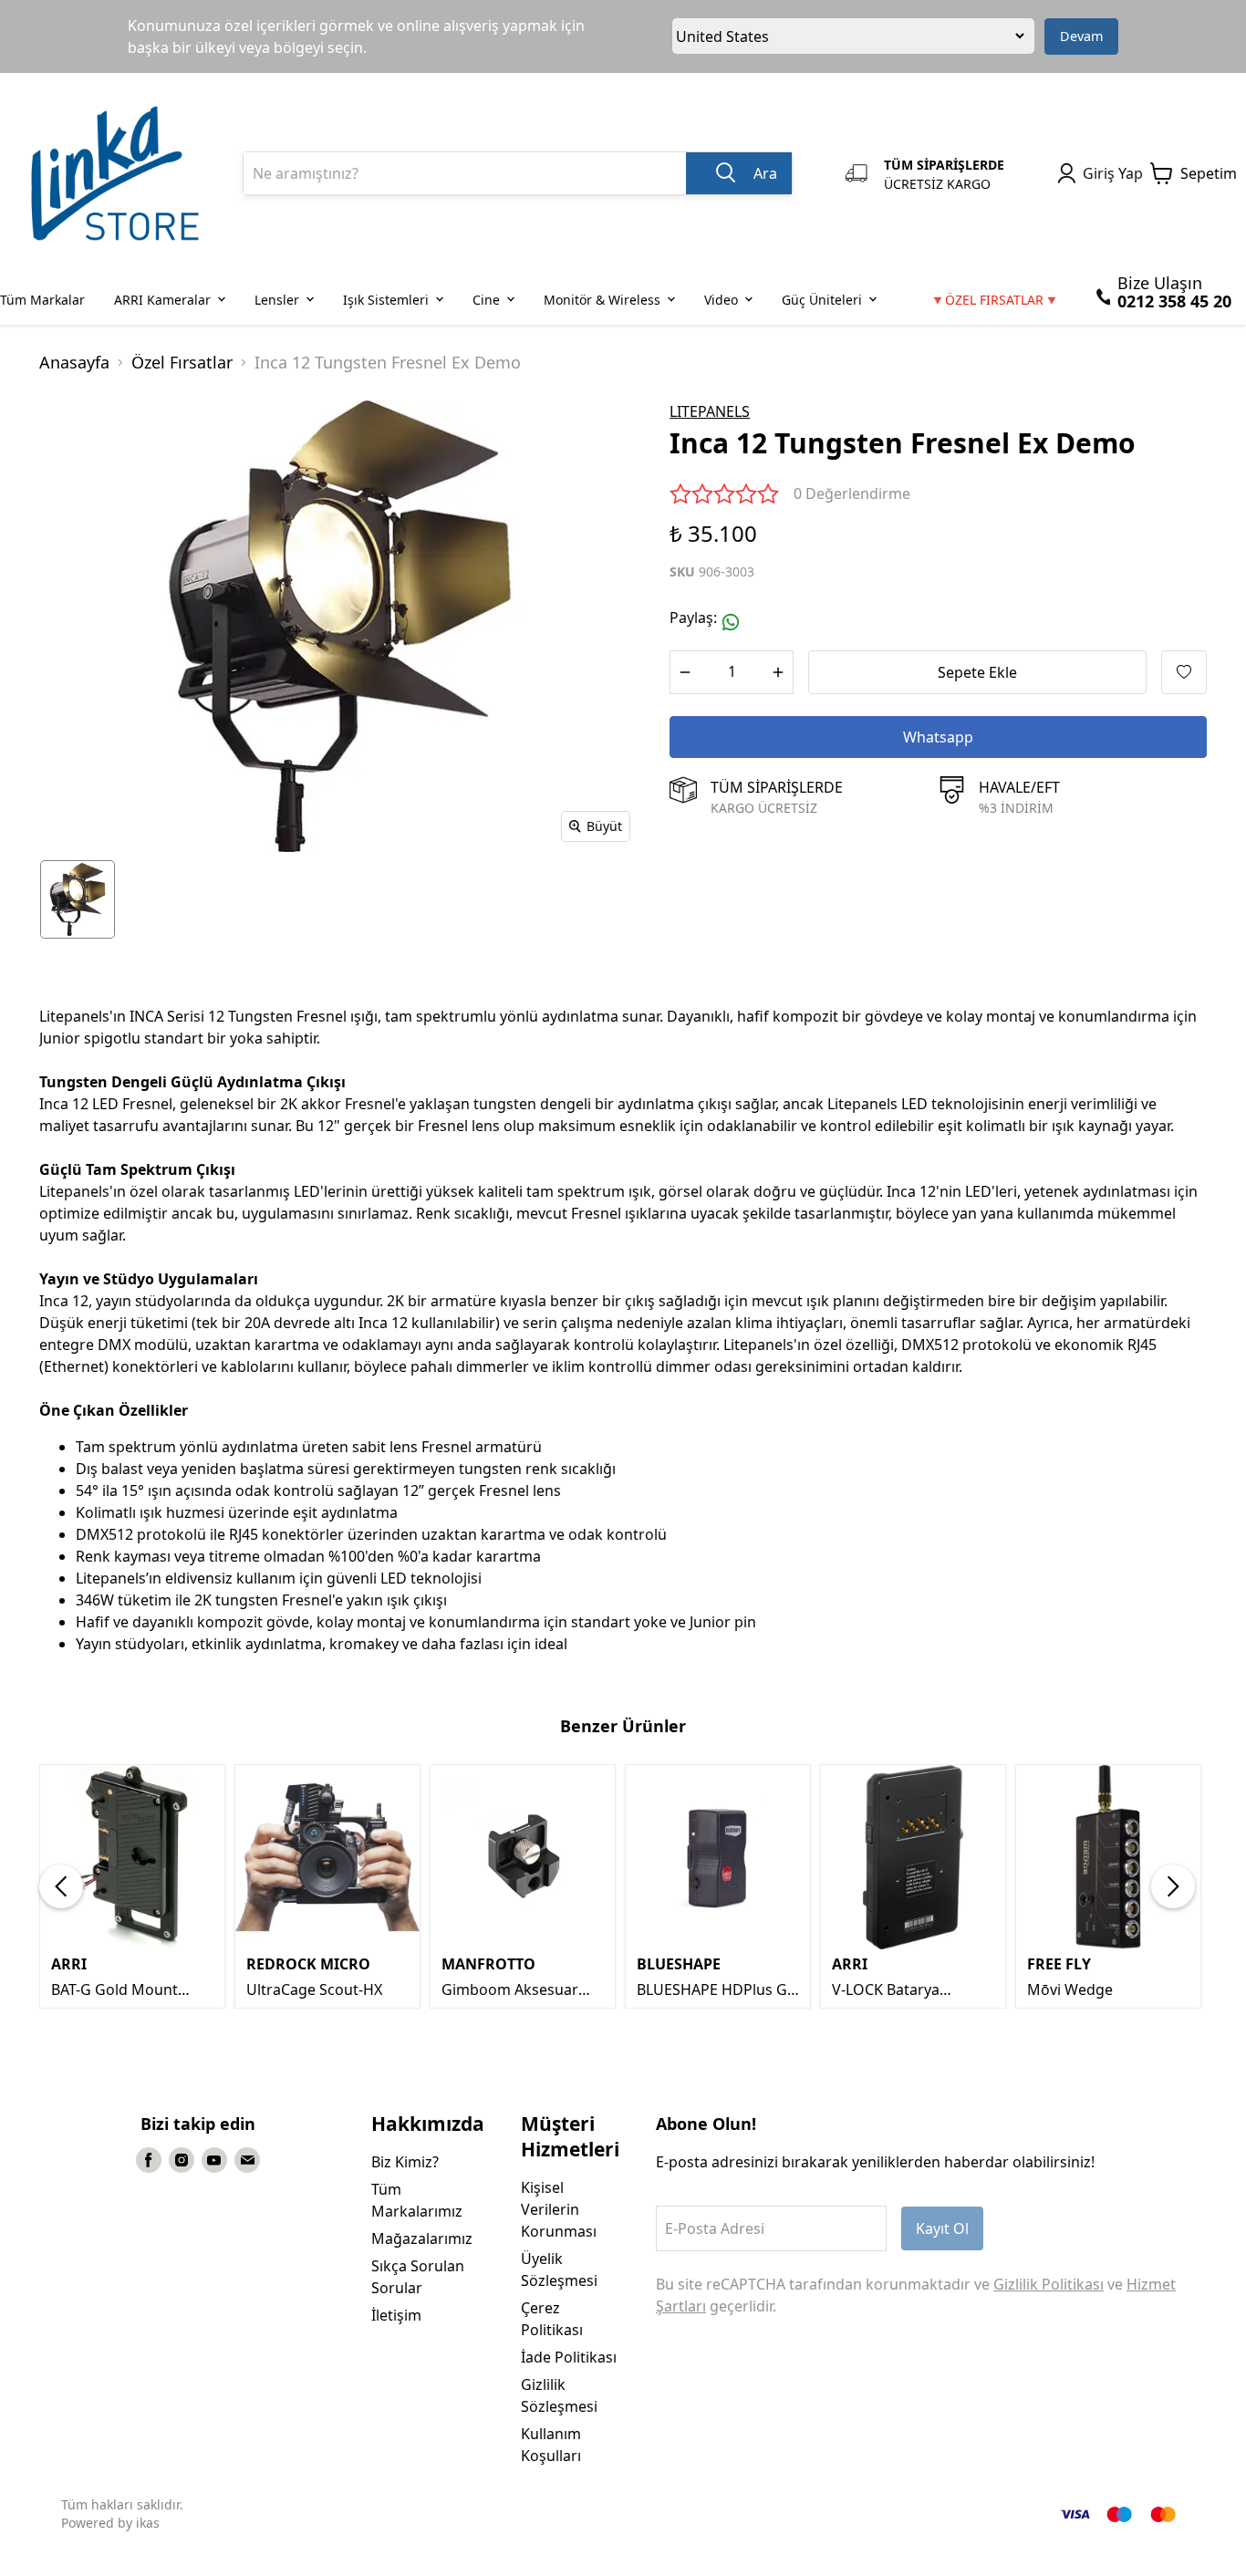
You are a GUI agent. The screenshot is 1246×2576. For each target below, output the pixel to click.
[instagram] (182, 2160)
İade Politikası (569, 2357)
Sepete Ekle (977, 672)
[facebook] (149, 2160)
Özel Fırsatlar (182, 362)
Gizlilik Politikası (1049, 2284)
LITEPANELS (710, 411)
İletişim (396, 2315)
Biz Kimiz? (405, 2162)
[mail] (247, 2160)
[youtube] (214, 2160)
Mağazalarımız (422, 2238)
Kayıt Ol (942, 2228)
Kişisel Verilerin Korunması (559, 2209)
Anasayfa (74, 362)
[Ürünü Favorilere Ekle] (1184, 672)
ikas (148, 2523)
